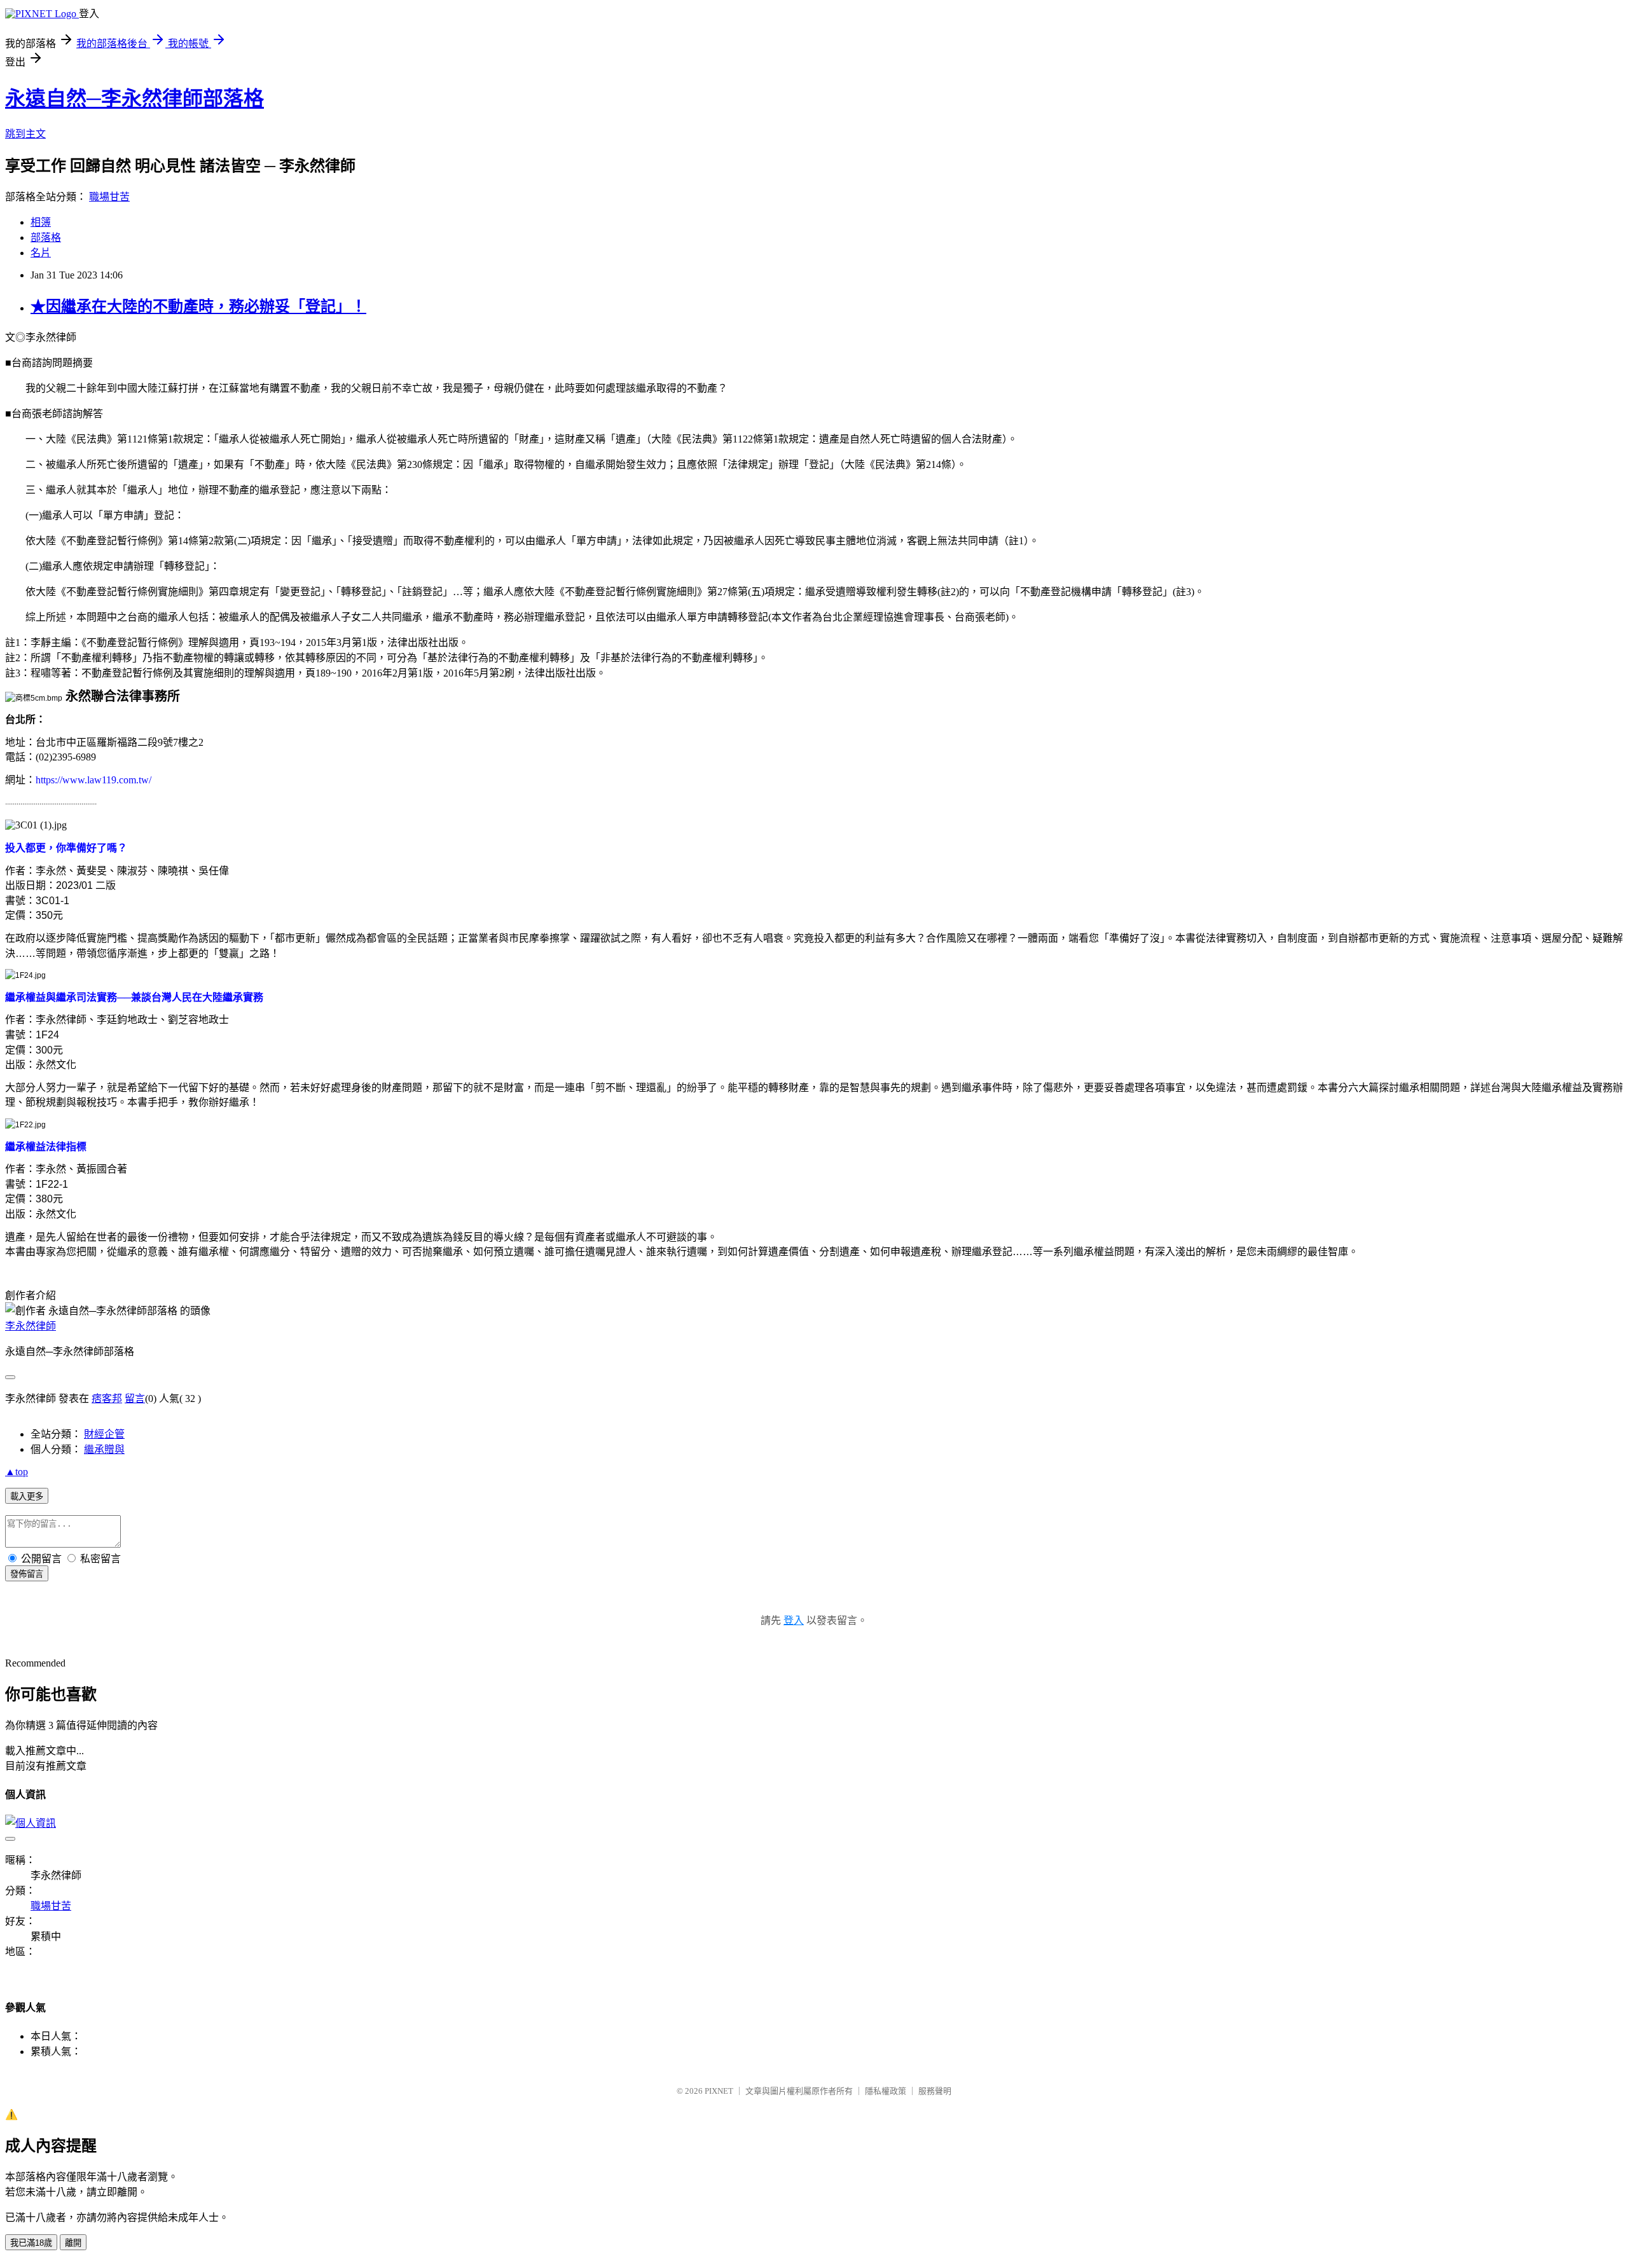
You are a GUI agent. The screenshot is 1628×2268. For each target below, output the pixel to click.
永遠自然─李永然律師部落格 (135, 99)
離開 (73, 2243)
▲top (17, 1472)
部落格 (46, 237)
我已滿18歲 (31, 2243)
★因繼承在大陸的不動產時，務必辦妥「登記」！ (198, 306)
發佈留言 (27, 1574)
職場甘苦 (109, 197)
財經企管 (104, 1434)
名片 (41, 253)
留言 (135, 1399)
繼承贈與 (104, 1449)
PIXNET (719, 2091)
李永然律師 (31, 1326)
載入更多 (27, 1496)
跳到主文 (25, 134)
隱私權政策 (886, 2091)
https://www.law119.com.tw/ (93, 780)
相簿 (41, 222)
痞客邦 (107, 1399)
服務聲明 (935, 2091)
